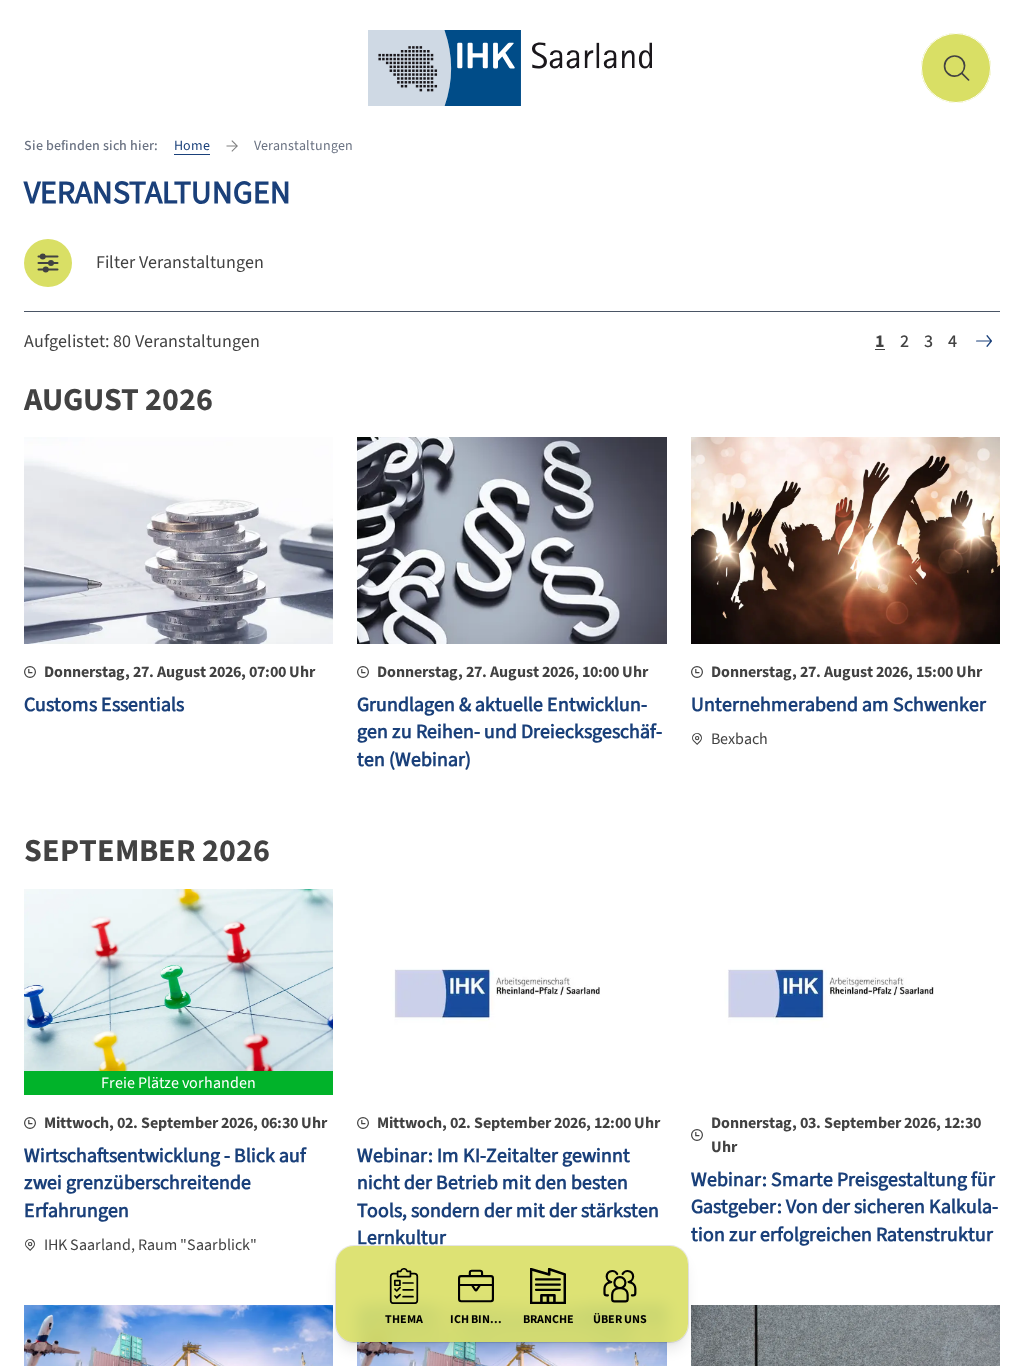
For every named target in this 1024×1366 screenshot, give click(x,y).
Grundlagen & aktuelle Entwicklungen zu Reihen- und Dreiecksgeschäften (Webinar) (509, 732)
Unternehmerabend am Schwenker (838, 705)
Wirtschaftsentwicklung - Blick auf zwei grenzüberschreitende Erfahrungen (165, 1183)
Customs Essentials (104, 705)
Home (192, 146)
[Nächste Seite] (984, 341)
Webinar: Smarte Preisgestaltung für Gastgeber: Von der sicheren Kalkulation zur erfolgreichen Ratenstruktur (844, 1207)
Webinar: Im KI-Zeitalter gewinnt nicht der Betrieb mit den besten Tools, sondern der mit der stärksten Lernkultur (508, 1197)
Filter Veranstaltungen (180, 262)
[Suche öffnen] (956, 68)
